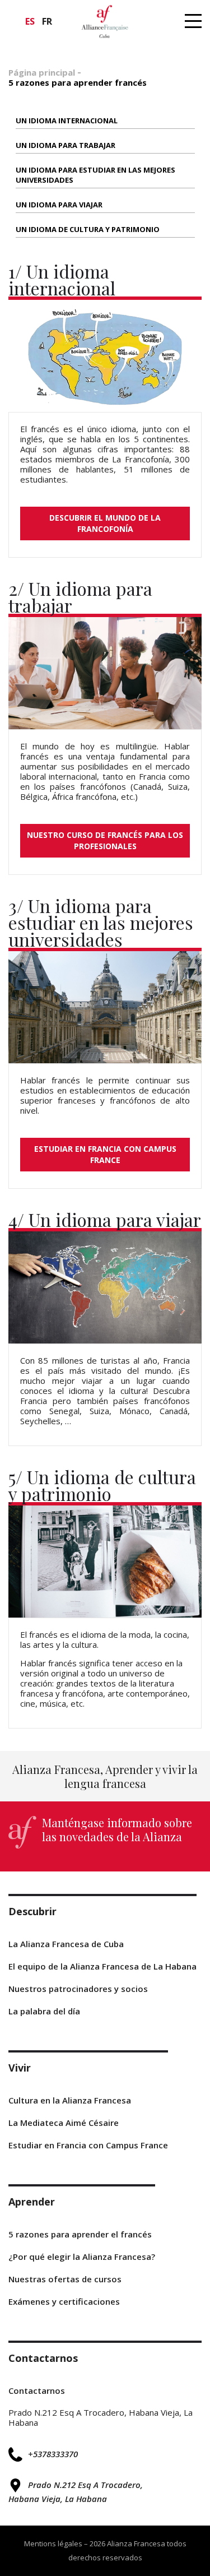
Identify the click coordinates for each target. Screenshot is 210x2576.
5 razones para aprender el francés (80, 2234)
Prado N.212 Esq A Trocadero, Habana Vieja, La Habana (76, 2492)
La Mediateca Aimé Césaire (64, 2123)
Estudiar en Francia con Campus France (105, 1154)
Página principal (42, 72)
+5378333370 (53, 2454)
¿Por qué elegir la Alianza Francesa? (82, 2257)
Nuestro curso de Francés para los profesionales (105, 840)
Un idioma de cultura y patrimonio (88, 229)
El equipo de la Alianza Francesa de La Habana (102, 1966)
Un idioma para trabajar (66, 145)
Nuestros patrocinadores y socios (78, 1989)
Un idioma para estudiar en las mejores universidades (95, 175)
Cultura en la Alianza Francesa (70, 2100)
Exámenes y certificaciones (64, 2301)
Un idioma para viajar (59, 205)
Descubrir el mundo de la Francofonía (105, 523)
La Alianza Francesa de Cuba (66, 1944)
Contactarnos (37, 2390)
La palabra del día (44, 2011)
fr (47, 21)
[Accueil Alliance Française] (105, 21)
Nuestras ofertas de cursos (65, 2279)
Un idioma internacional (67, 121)
